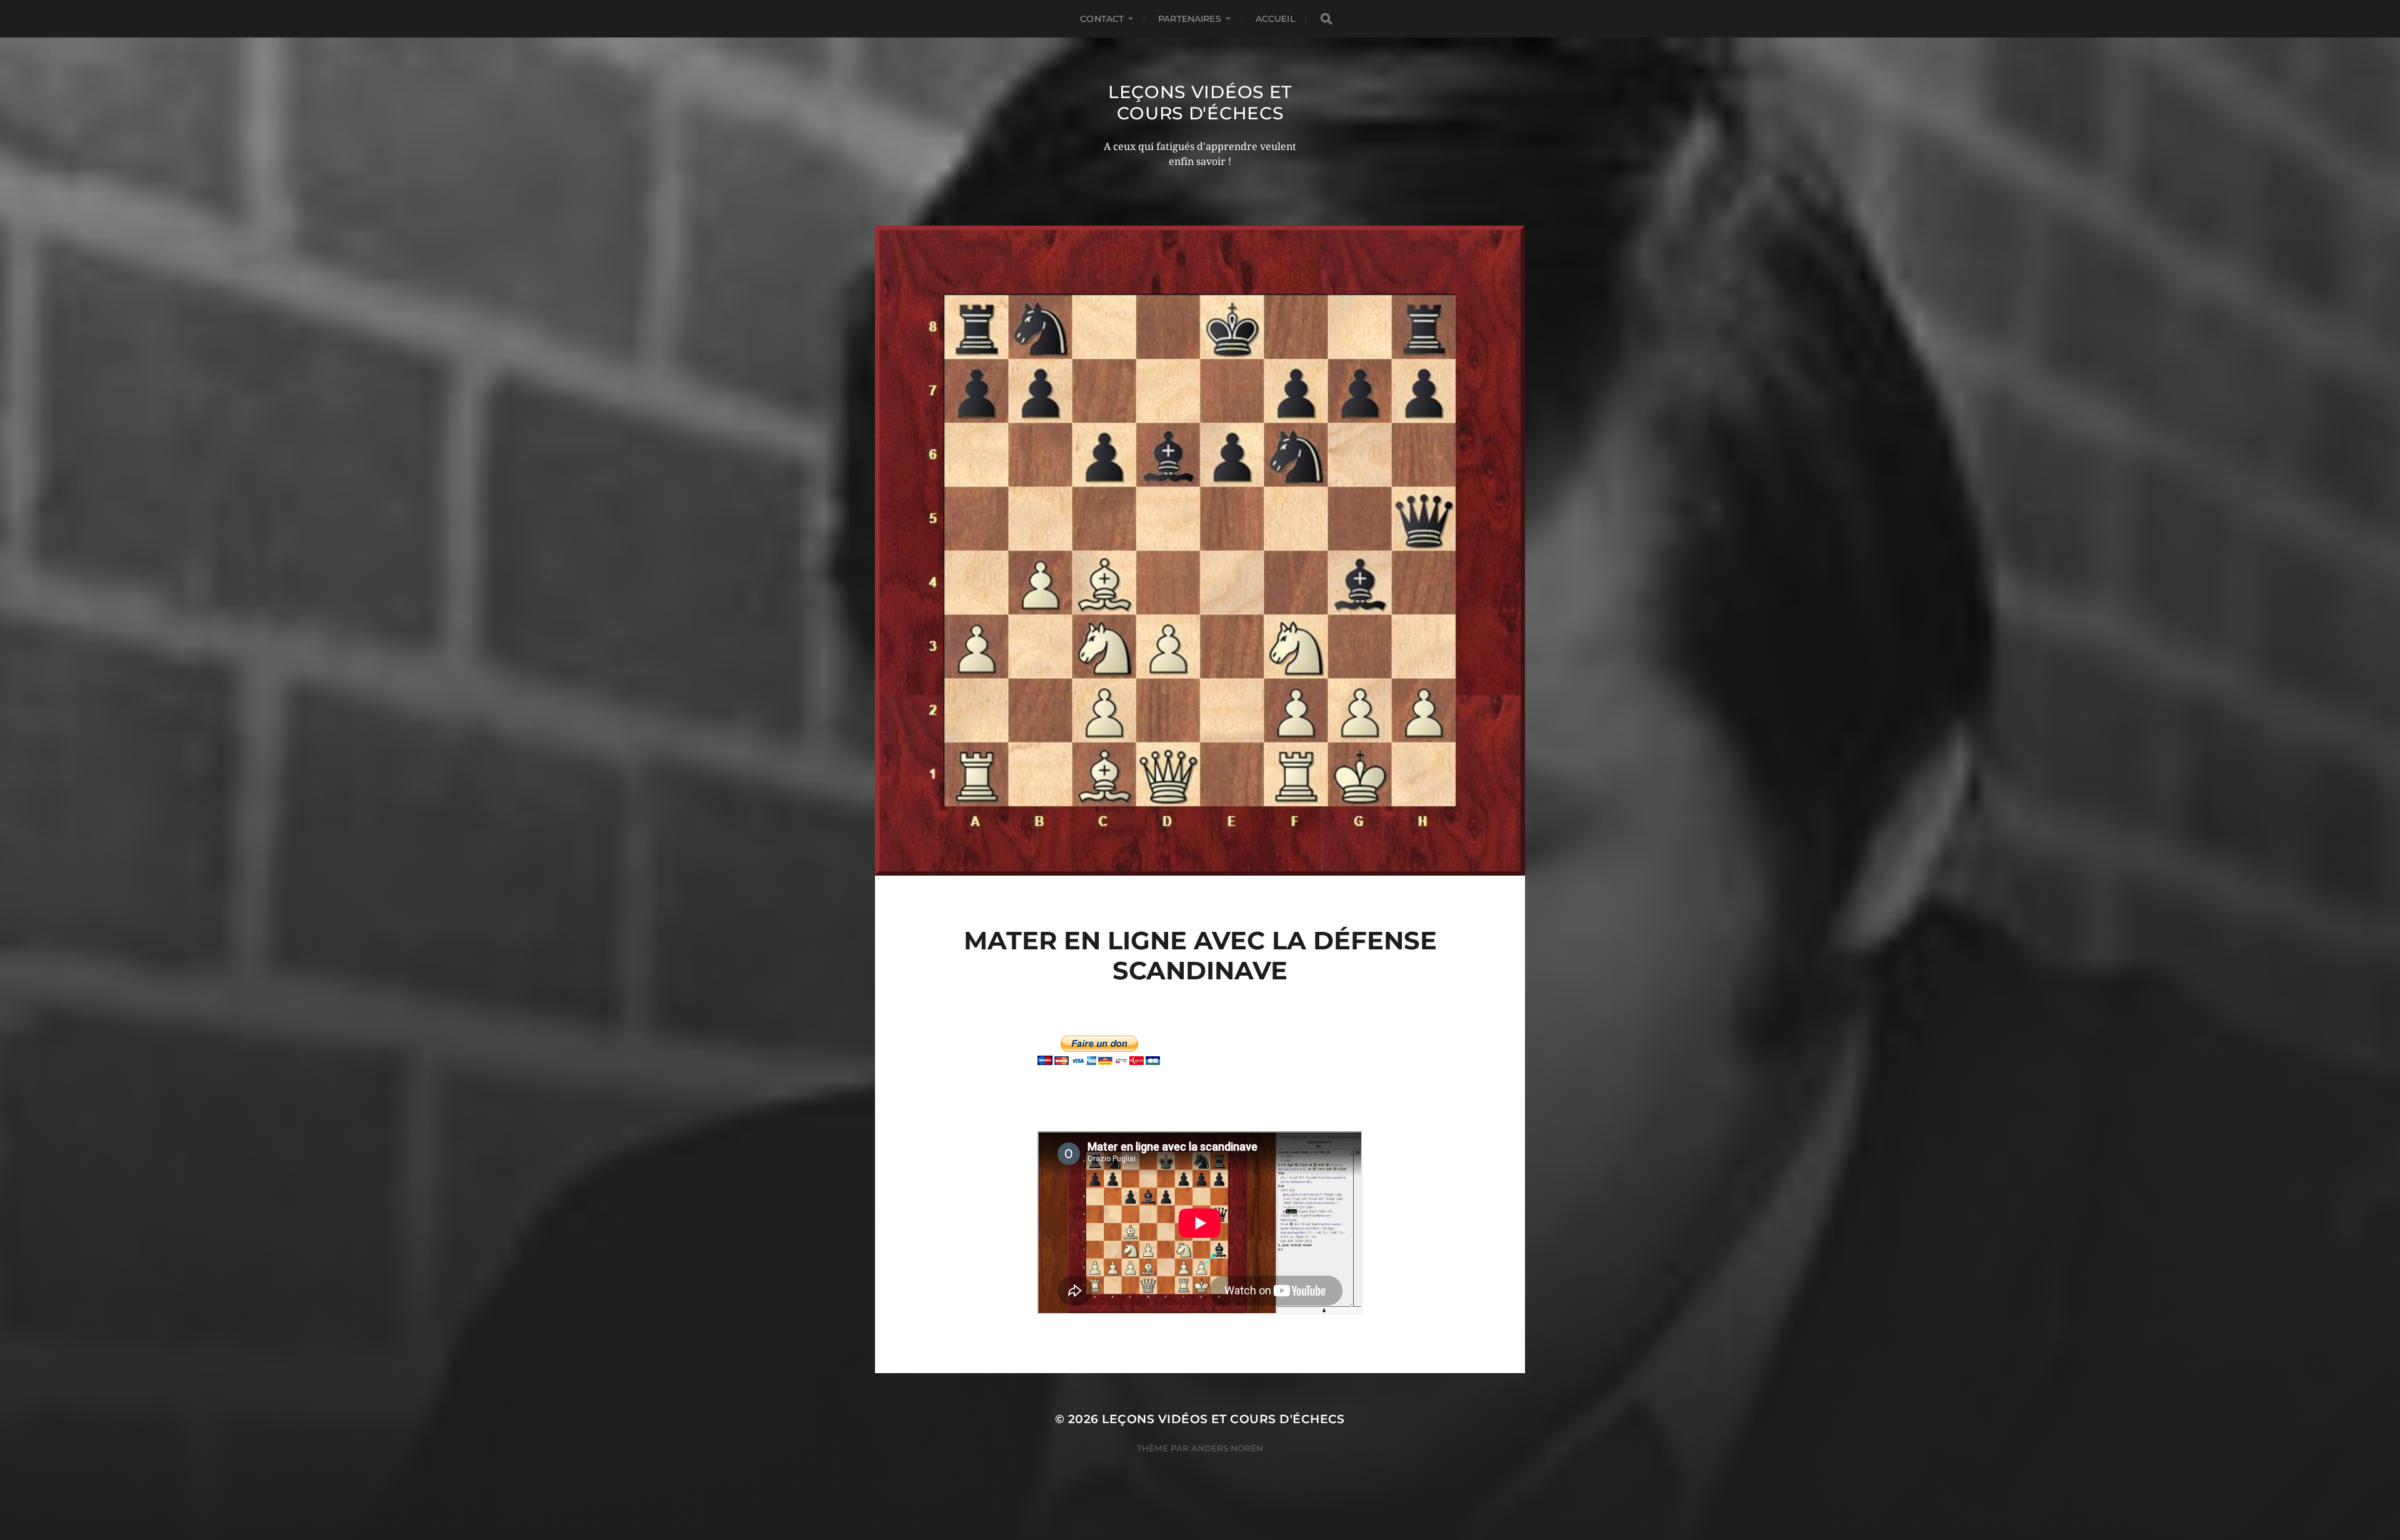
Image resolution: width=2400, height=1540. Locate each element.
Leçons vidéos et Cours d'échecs (1200, 102)
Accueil (1275, 19)
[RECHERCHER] (1326, 19)
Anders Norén (1227, 1448)
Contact (1102, 19)
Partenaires (1190, 19)
